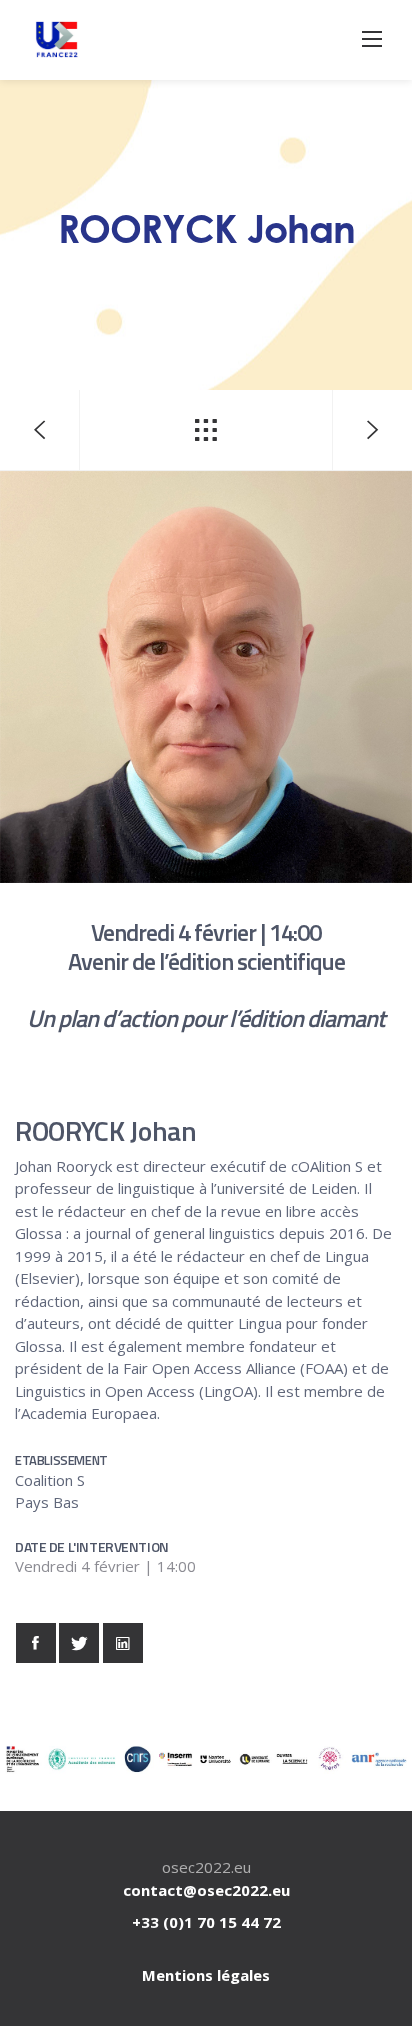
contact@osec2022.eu (206, 1890)
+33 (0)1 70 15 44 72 (206, 1922)
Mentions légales (206, 1975)
